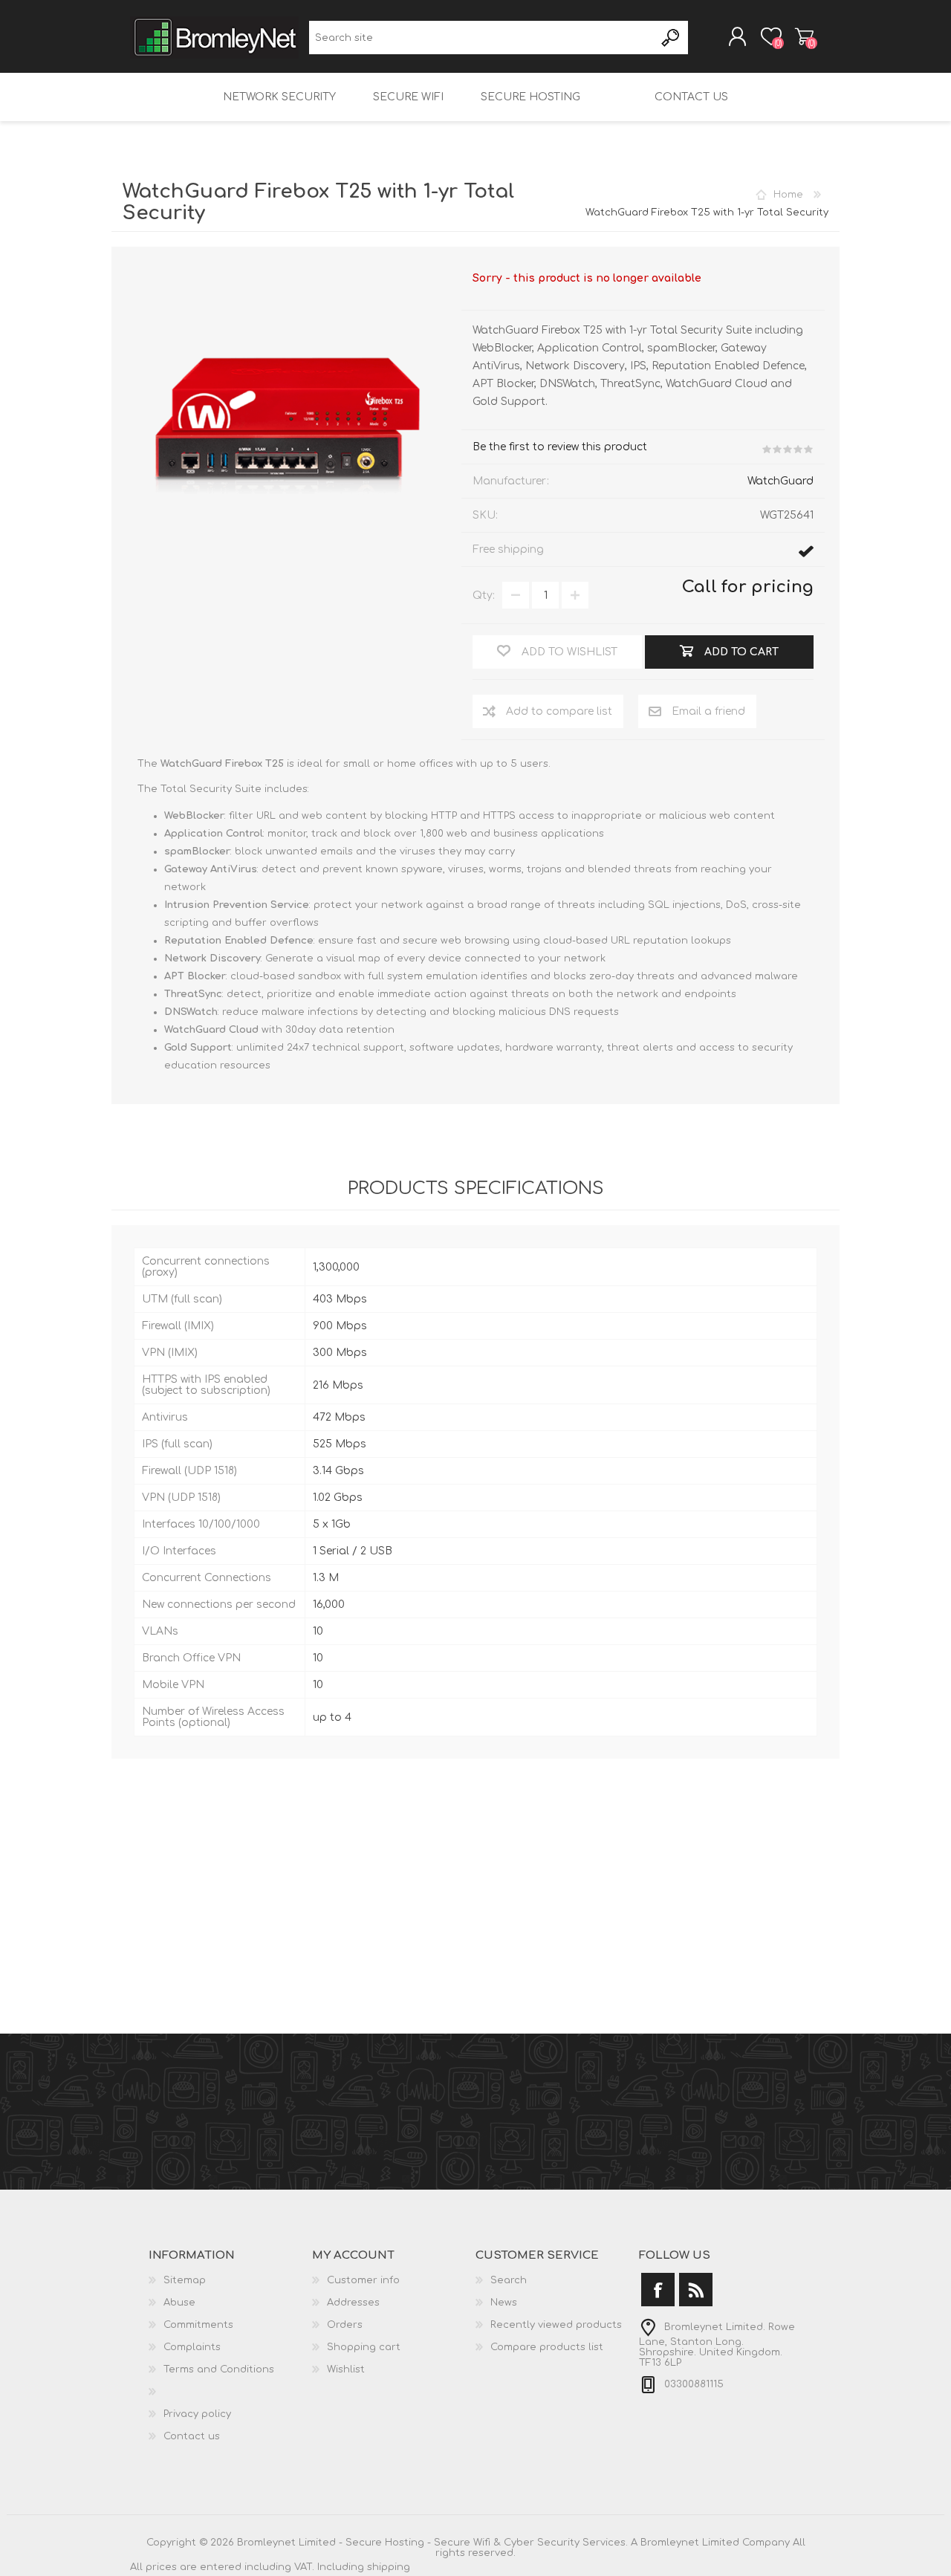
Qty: (484, 596)
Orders (345, 2325)
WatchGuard (780, 481)
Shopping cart (804, 36)
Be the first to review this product (560, 447)
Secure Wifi (408, 97)
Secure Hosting (530, 97)
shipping (389, 2567)
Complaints (192, 2347)
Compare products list (547, 2347)
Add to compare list (559, 711)
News (504, 2303)
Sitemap (185, 2280)
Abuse (179, 2303)
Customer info (363, 2280)
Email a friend (708, 711)
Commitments (198, 2325)
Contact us (691, 97)
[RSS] (696, 2290)
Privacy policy (197, 2414)
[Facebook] (658, 2290)
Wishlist (346, 2369)
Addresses (353, 2303)
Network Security (279, 97)
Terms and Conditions (219, 2369)
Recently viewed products (556, 2325)
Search (671, 38)
